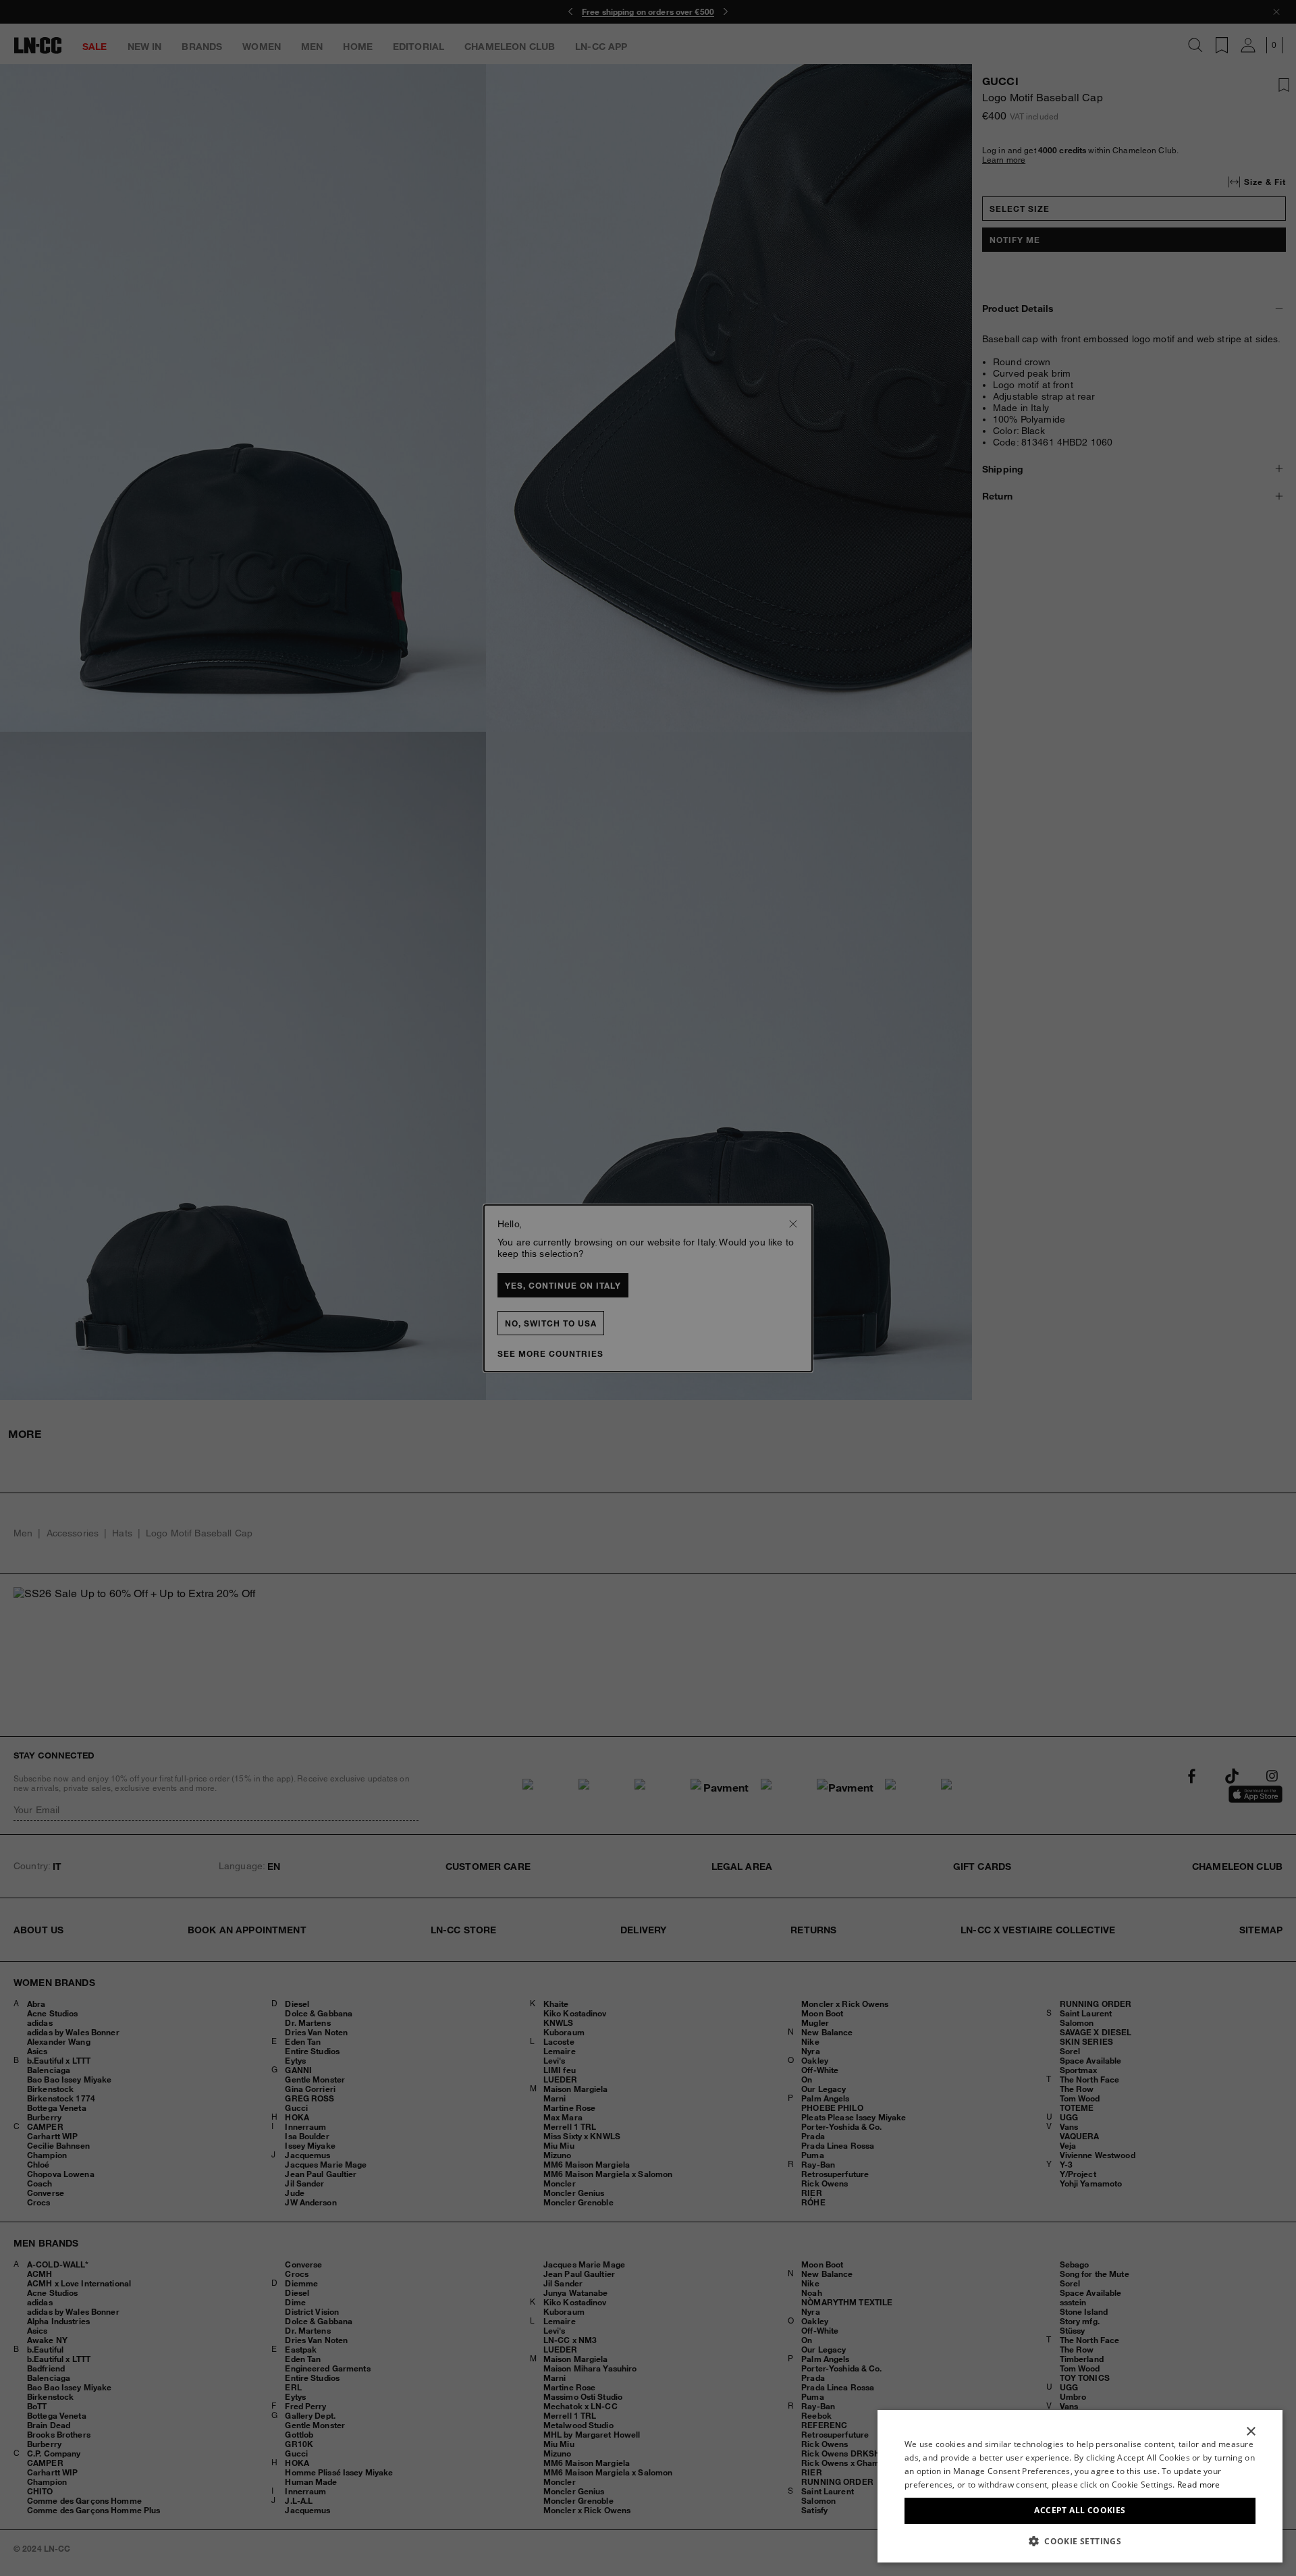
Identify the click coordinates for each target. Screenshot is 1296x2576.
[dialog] (1080, 2486)
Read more (1199, 2485)
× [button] (1250, 2432)
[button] (1080, 2541)
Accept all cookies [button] (1080, 2510)
